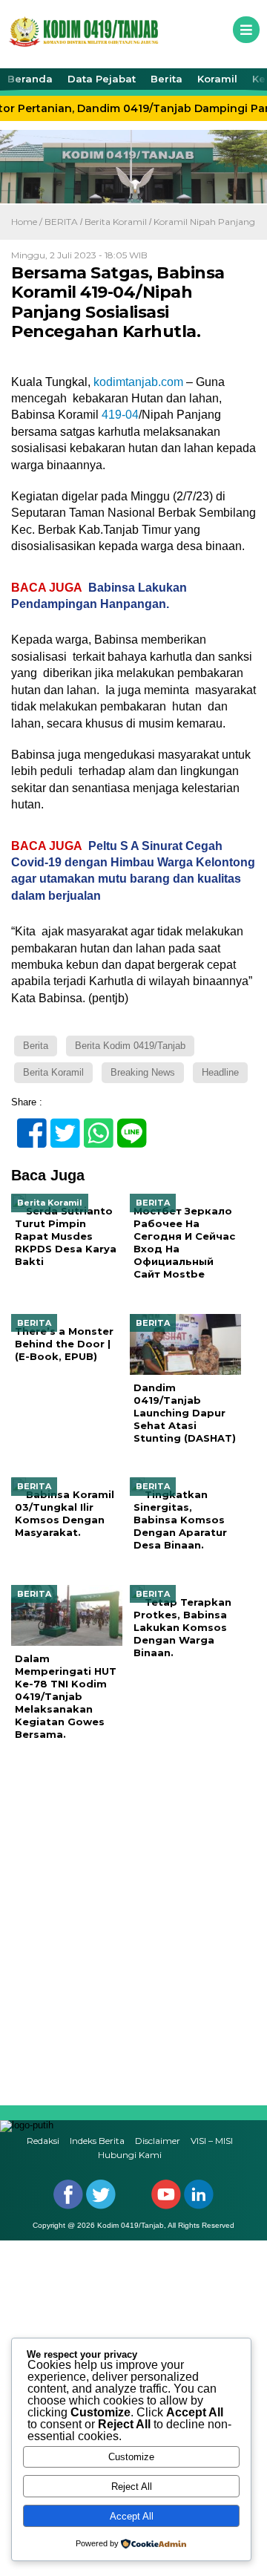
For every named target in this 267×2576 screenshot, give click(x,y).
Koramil (217, 79)
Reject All (132, 2487)
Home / (28, 222)
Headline (220, 1072)
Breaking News (143, 1072)
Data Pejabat (102, 79)
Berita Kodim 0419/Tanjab (130, 1046)
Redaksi (43, 2141)
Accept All (132, 2516)
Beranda (30, 79)
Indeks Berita (97, 2141)
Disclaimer (158, 2141)
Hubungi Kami (130, 2155)
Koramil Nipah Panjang (204, 222)
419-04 (120, 415)
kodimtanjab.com (138, 382)
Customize (131, 2457)
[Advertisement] (133, 1923)
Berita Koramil (116, 222)
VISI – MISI (212, 2141)
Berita (167, 79)
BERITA (61, 222)
